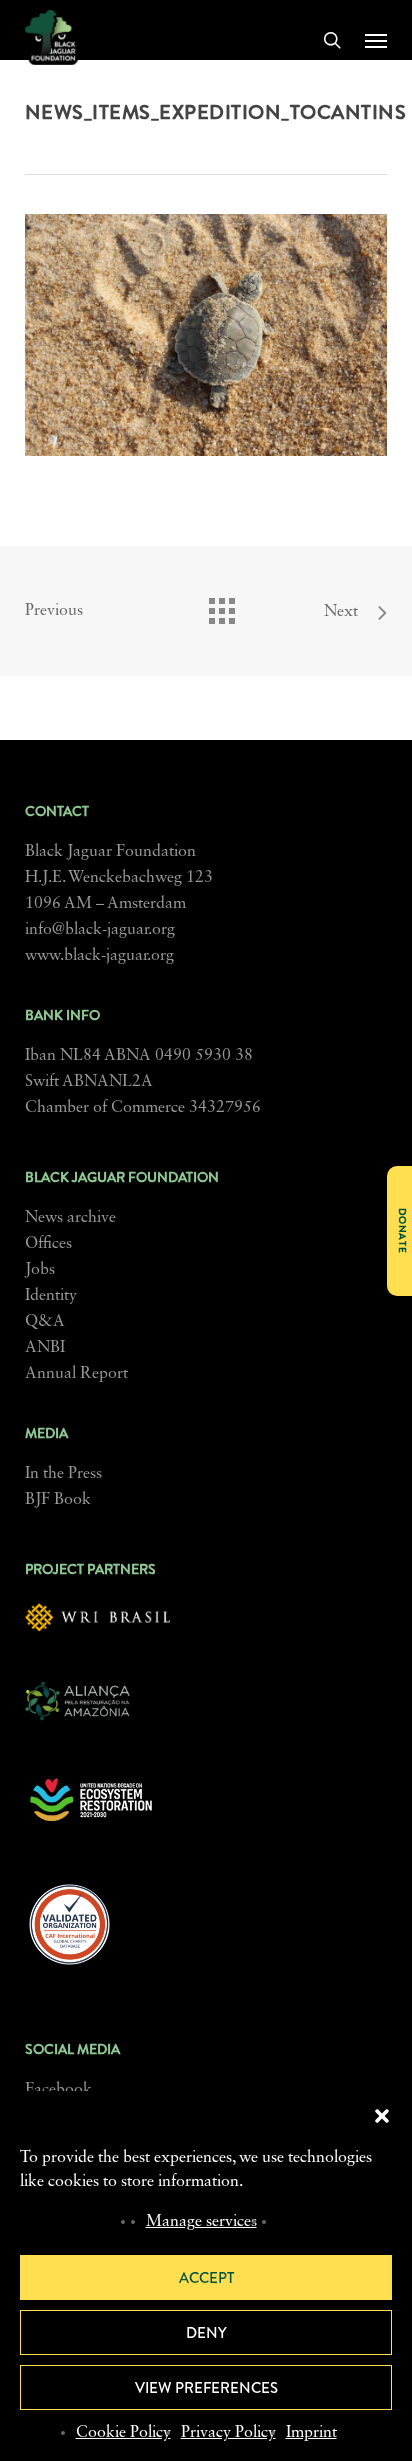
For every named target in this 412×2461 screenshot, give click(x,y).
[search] (332, 40)
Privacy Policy (228, 2433)
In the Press (63, 1474)
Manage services (201, 2222)
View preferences (206, 2388)
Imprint (311, 2433)
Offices (48, 1244)
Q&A (45, 1322)
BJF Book (58, 1500)
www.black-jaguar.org (99, 956)
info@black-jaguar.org (100, 930)
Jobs (40, 1270)
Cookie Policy (123, 2433)
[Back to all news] (221, 606)
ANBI (45, 1348)
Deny (206, 2333)
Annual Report (76, 1374)
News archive (70, 1218)
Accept (206, 2278)
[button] (382, 2116)
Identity (51, 1296)
